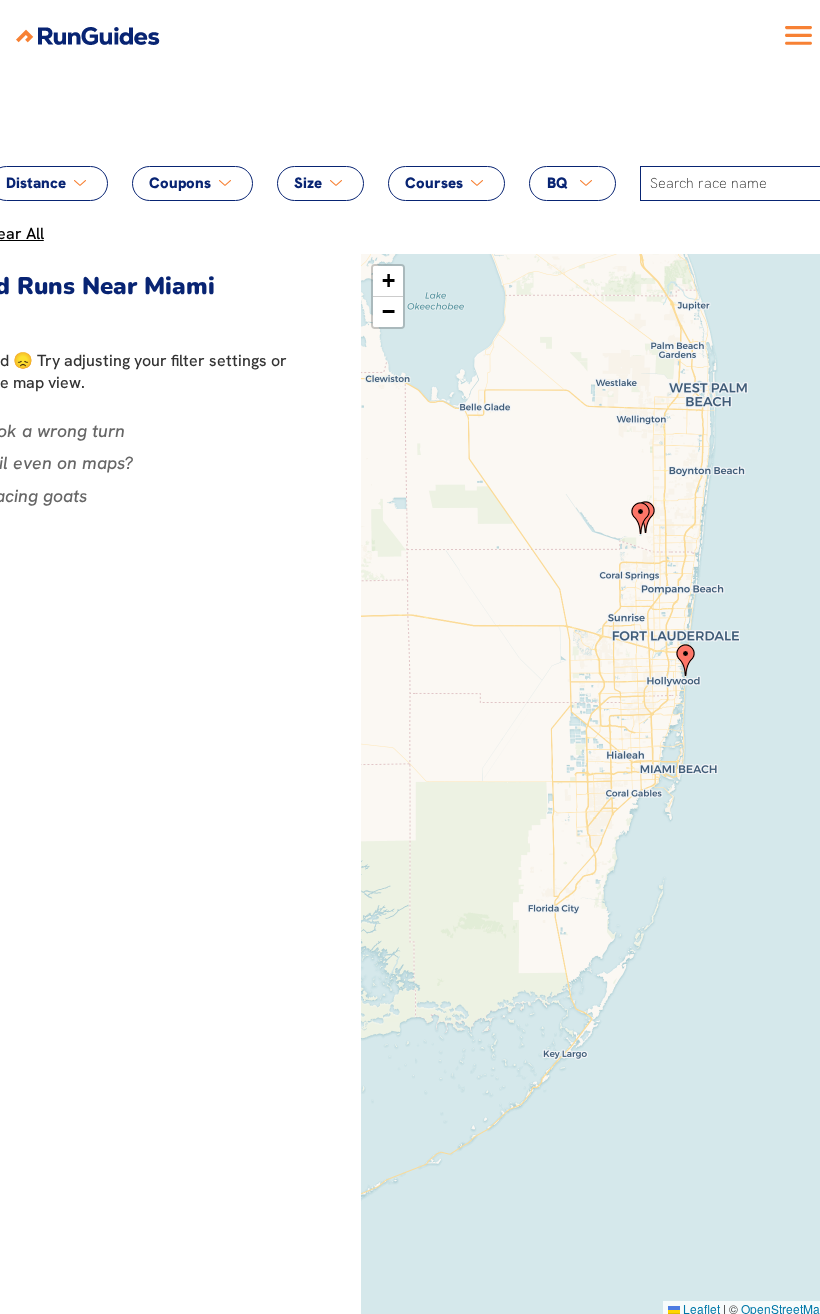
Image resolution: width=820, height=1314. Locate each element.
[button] (641, 518)
